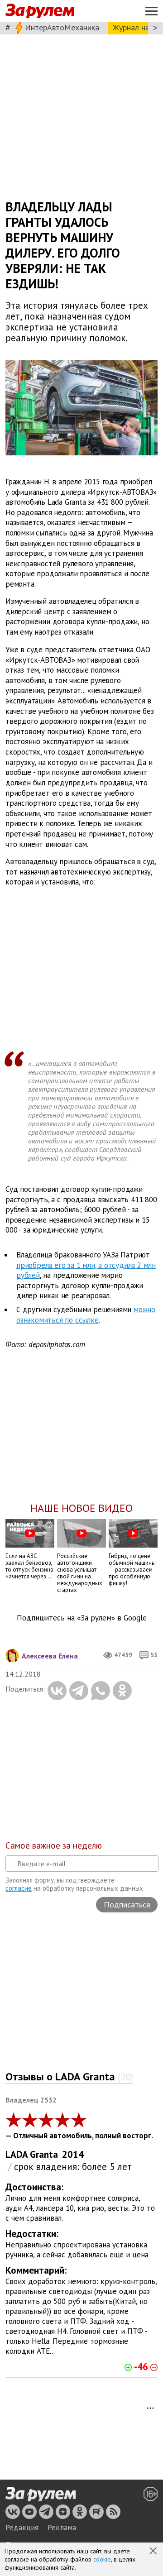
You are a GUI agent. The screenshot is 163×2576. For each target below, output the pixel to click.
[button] (154, 2552)
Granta (44, 2154)
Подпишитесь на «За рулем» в (82, 1618)
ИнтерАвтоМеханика (62, 27)
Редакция (22, 2528)
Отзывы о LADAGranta (69, 2077)
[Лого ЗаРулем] (40, 11)
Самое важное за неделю (54, 1845)
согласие (19, 1888)
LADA (17, 2154)
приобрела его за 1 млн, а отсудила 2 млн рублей (86, 1270)
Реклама (62, 2528)
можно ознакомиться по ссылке (86, 1315)
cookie (102, 2559)
